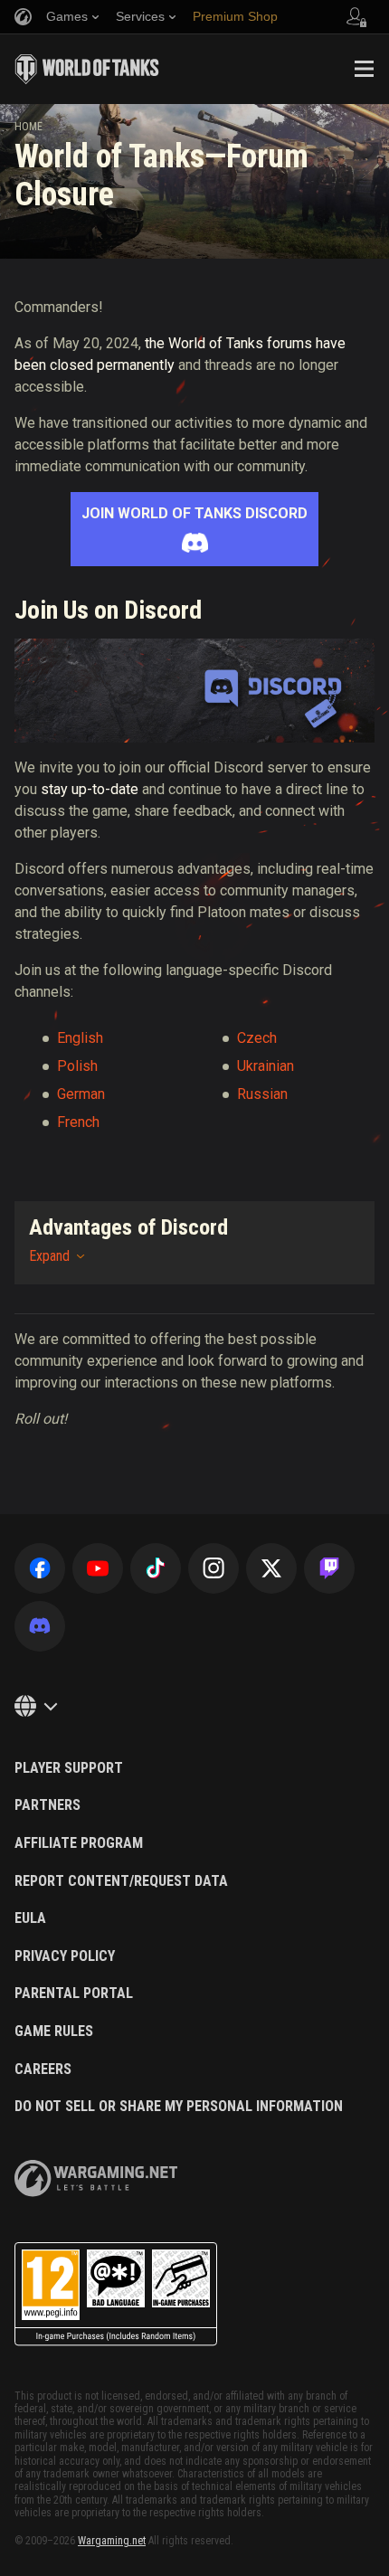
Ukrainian (266, 1066)
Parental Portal (74, 1994)
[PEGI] (116, 2294)
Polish (77, 1066)
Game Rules (54, 2031)
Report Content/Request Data (121, 1881)
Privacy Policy (65, 1956)
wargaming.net (96, 2178)
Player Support (69, 1768)
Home (28, 127)
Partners (47, 1805)
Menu (364, 69)
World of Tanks (87, 69)
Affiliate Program (79, 1843)
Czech (257, 1038)
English (80, 1038)
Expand (49, 1256)
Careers (43, 2069)
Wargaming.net (112, 2541)
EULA (30, 1918)
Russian (262, 1094)
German (81, 1094)
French (78, 1122)
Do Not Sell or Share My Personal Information (179, 2107)
